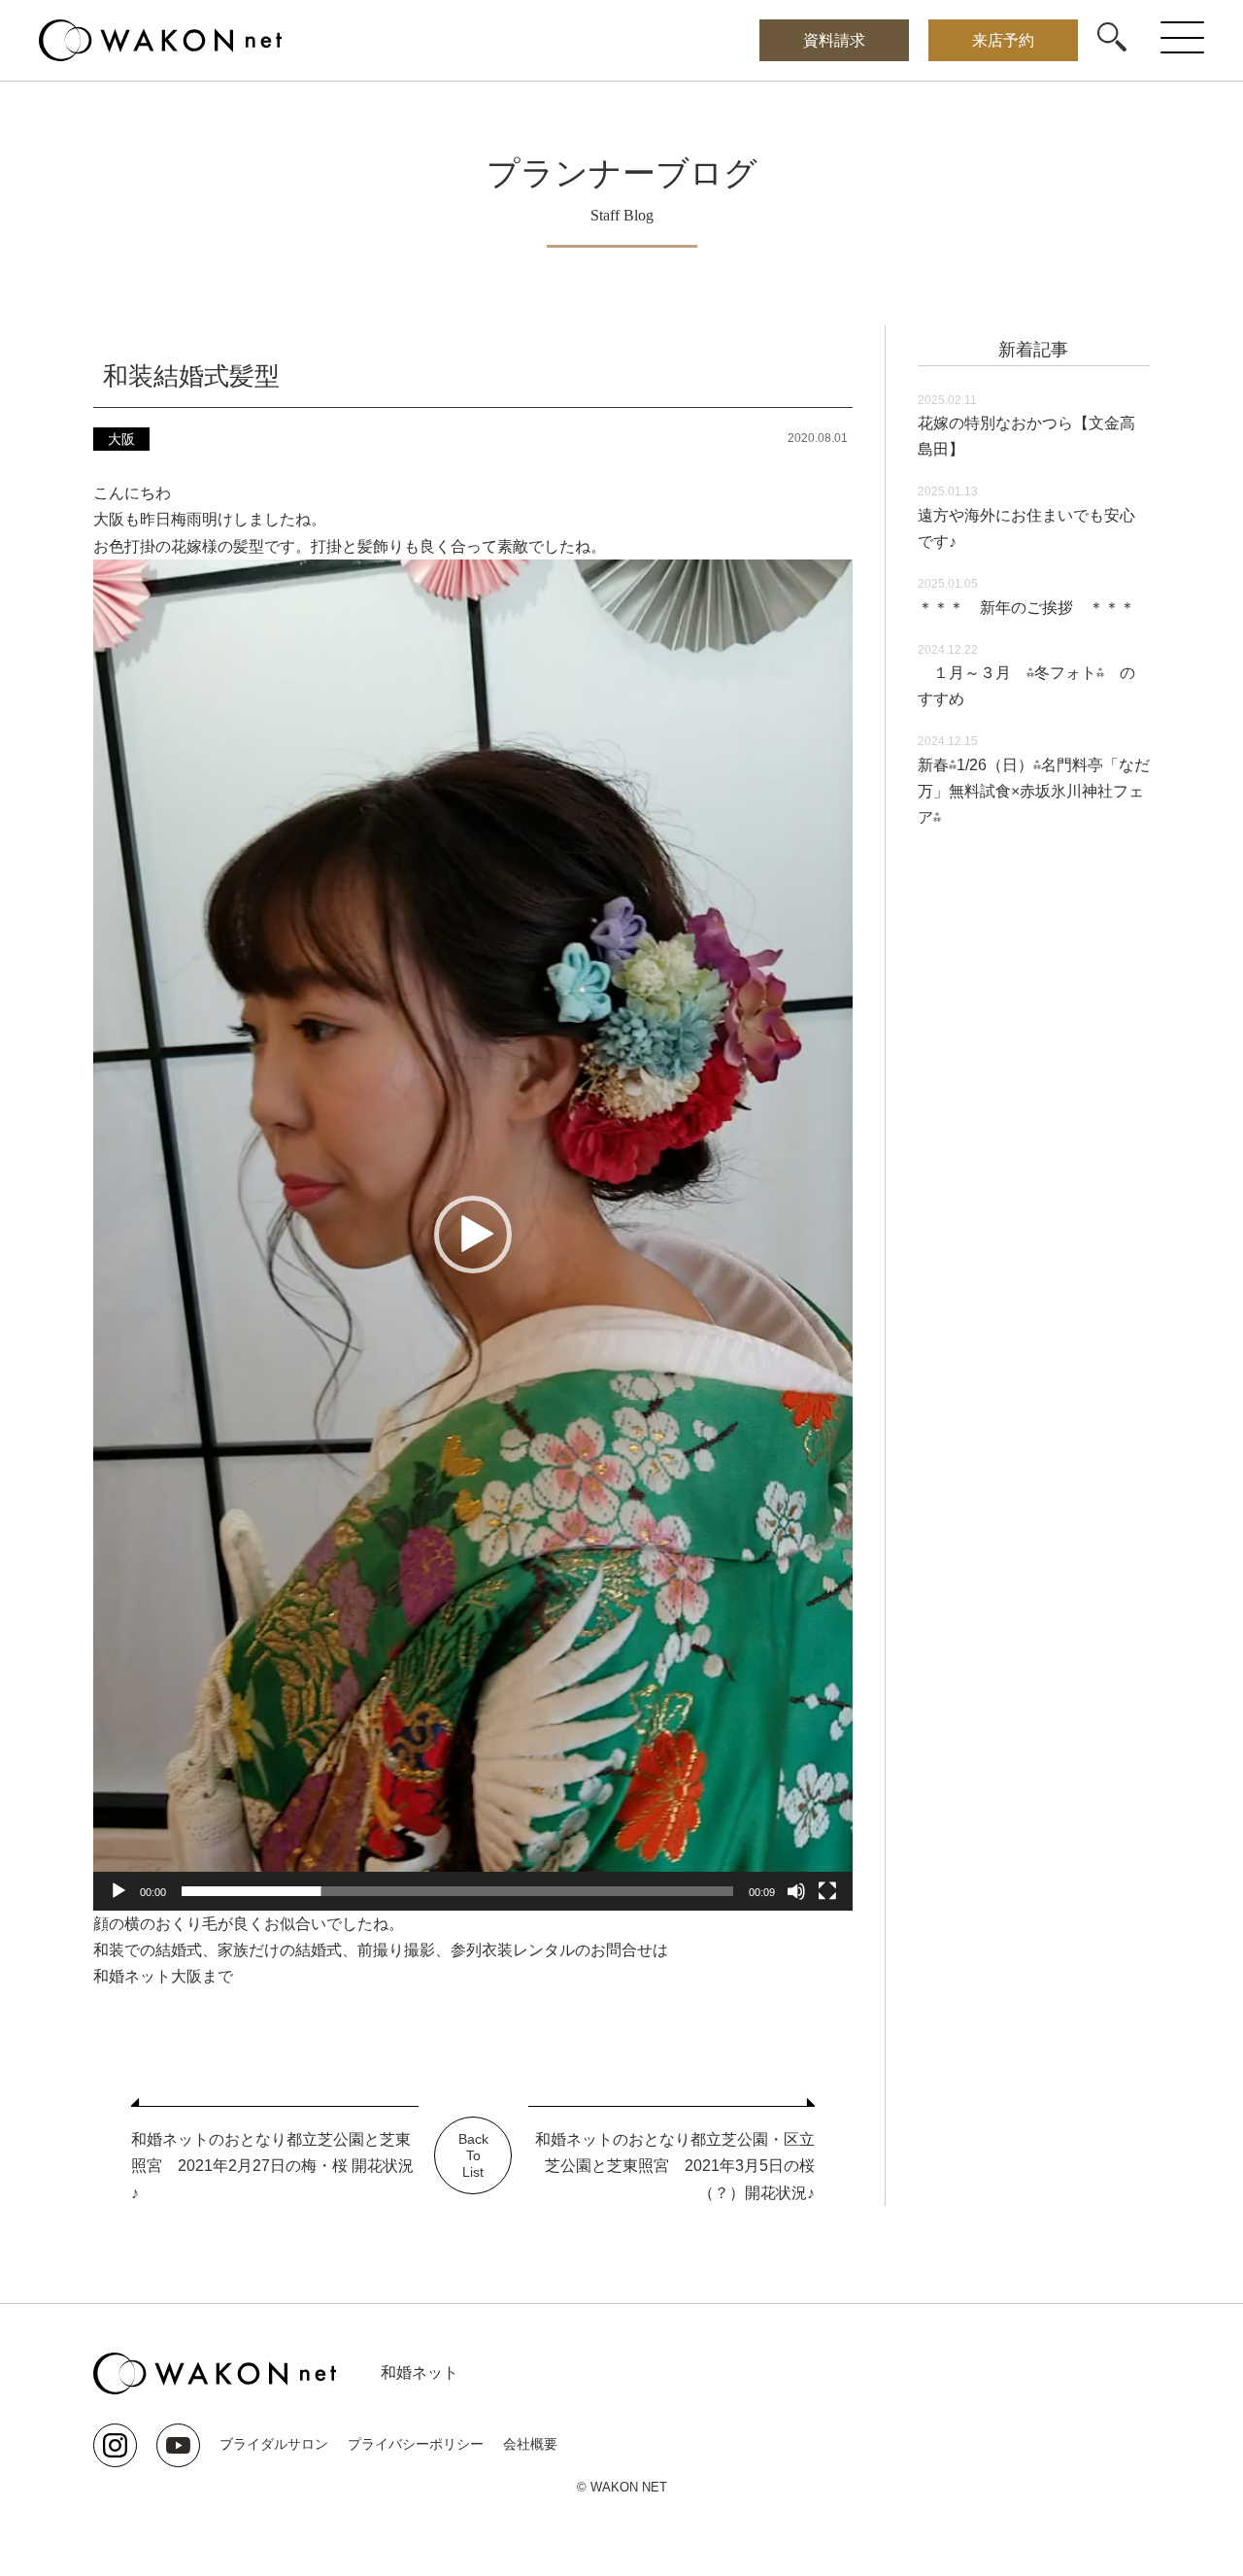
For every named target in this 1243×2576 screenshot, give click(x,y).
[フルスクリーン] (827, 1891)
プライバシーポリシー (416, 2444)
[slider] (457, 1891)
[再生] (118, 1891)
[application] (473, 1235)
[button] (473, 1235)
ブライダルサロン (274, 2444)
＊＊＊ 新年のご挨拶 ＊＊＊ (1026, 608)
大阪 (121, 439)
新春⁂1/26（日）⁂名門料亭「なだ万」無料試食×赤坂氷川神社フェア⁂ (1034, 791)
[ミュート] (796, 1891)
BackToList (473, 2155)
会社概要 (530, 2444)
